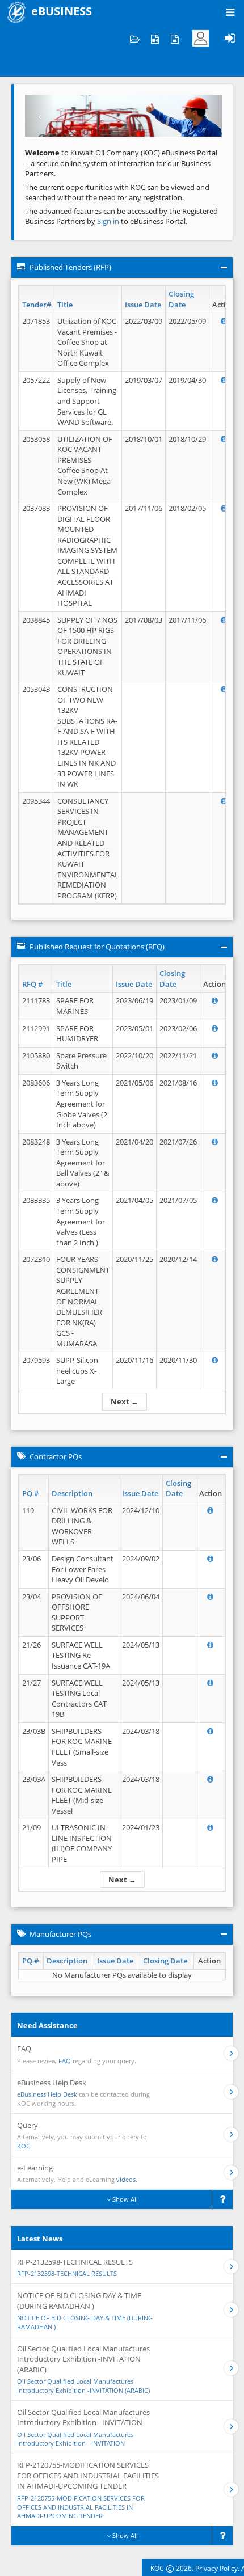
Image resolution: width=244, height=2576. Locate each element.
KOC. (24, 2146)
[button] (40, 116)
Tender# (37, 305)
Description (72, 1493)
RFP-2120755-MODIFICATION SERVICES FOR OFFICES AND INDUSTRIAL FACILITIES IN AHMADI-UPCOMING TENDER (81, 2507)
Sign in (109, 221)
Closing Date (181, 299)
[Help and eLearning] (155, 38)
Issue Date (143, 305)
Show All (124, 2199)
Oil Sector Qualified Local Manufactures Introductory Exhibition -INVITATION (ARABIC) (83, 2386)
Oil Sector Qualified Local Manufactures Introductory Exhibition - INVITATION (75, 2439)
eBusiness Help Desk (47, 2094)
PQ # (30, 1493)
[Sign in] (230, 38)
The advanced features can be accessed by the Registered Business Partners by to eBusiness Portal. (121, 216)
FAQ (65, 2061)
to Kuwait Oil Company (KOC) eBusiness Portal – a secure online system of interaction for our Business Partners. (121, 163)
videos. (127, 2179)
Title (65, 305)
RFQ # (32, 984)
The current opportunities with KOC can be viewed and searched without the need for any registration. (117, 193)
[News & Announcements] (174, 38)
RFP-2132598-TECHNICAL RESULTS (67, 2273)
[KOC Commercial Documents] (135, 38)
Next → (125, 1401)
